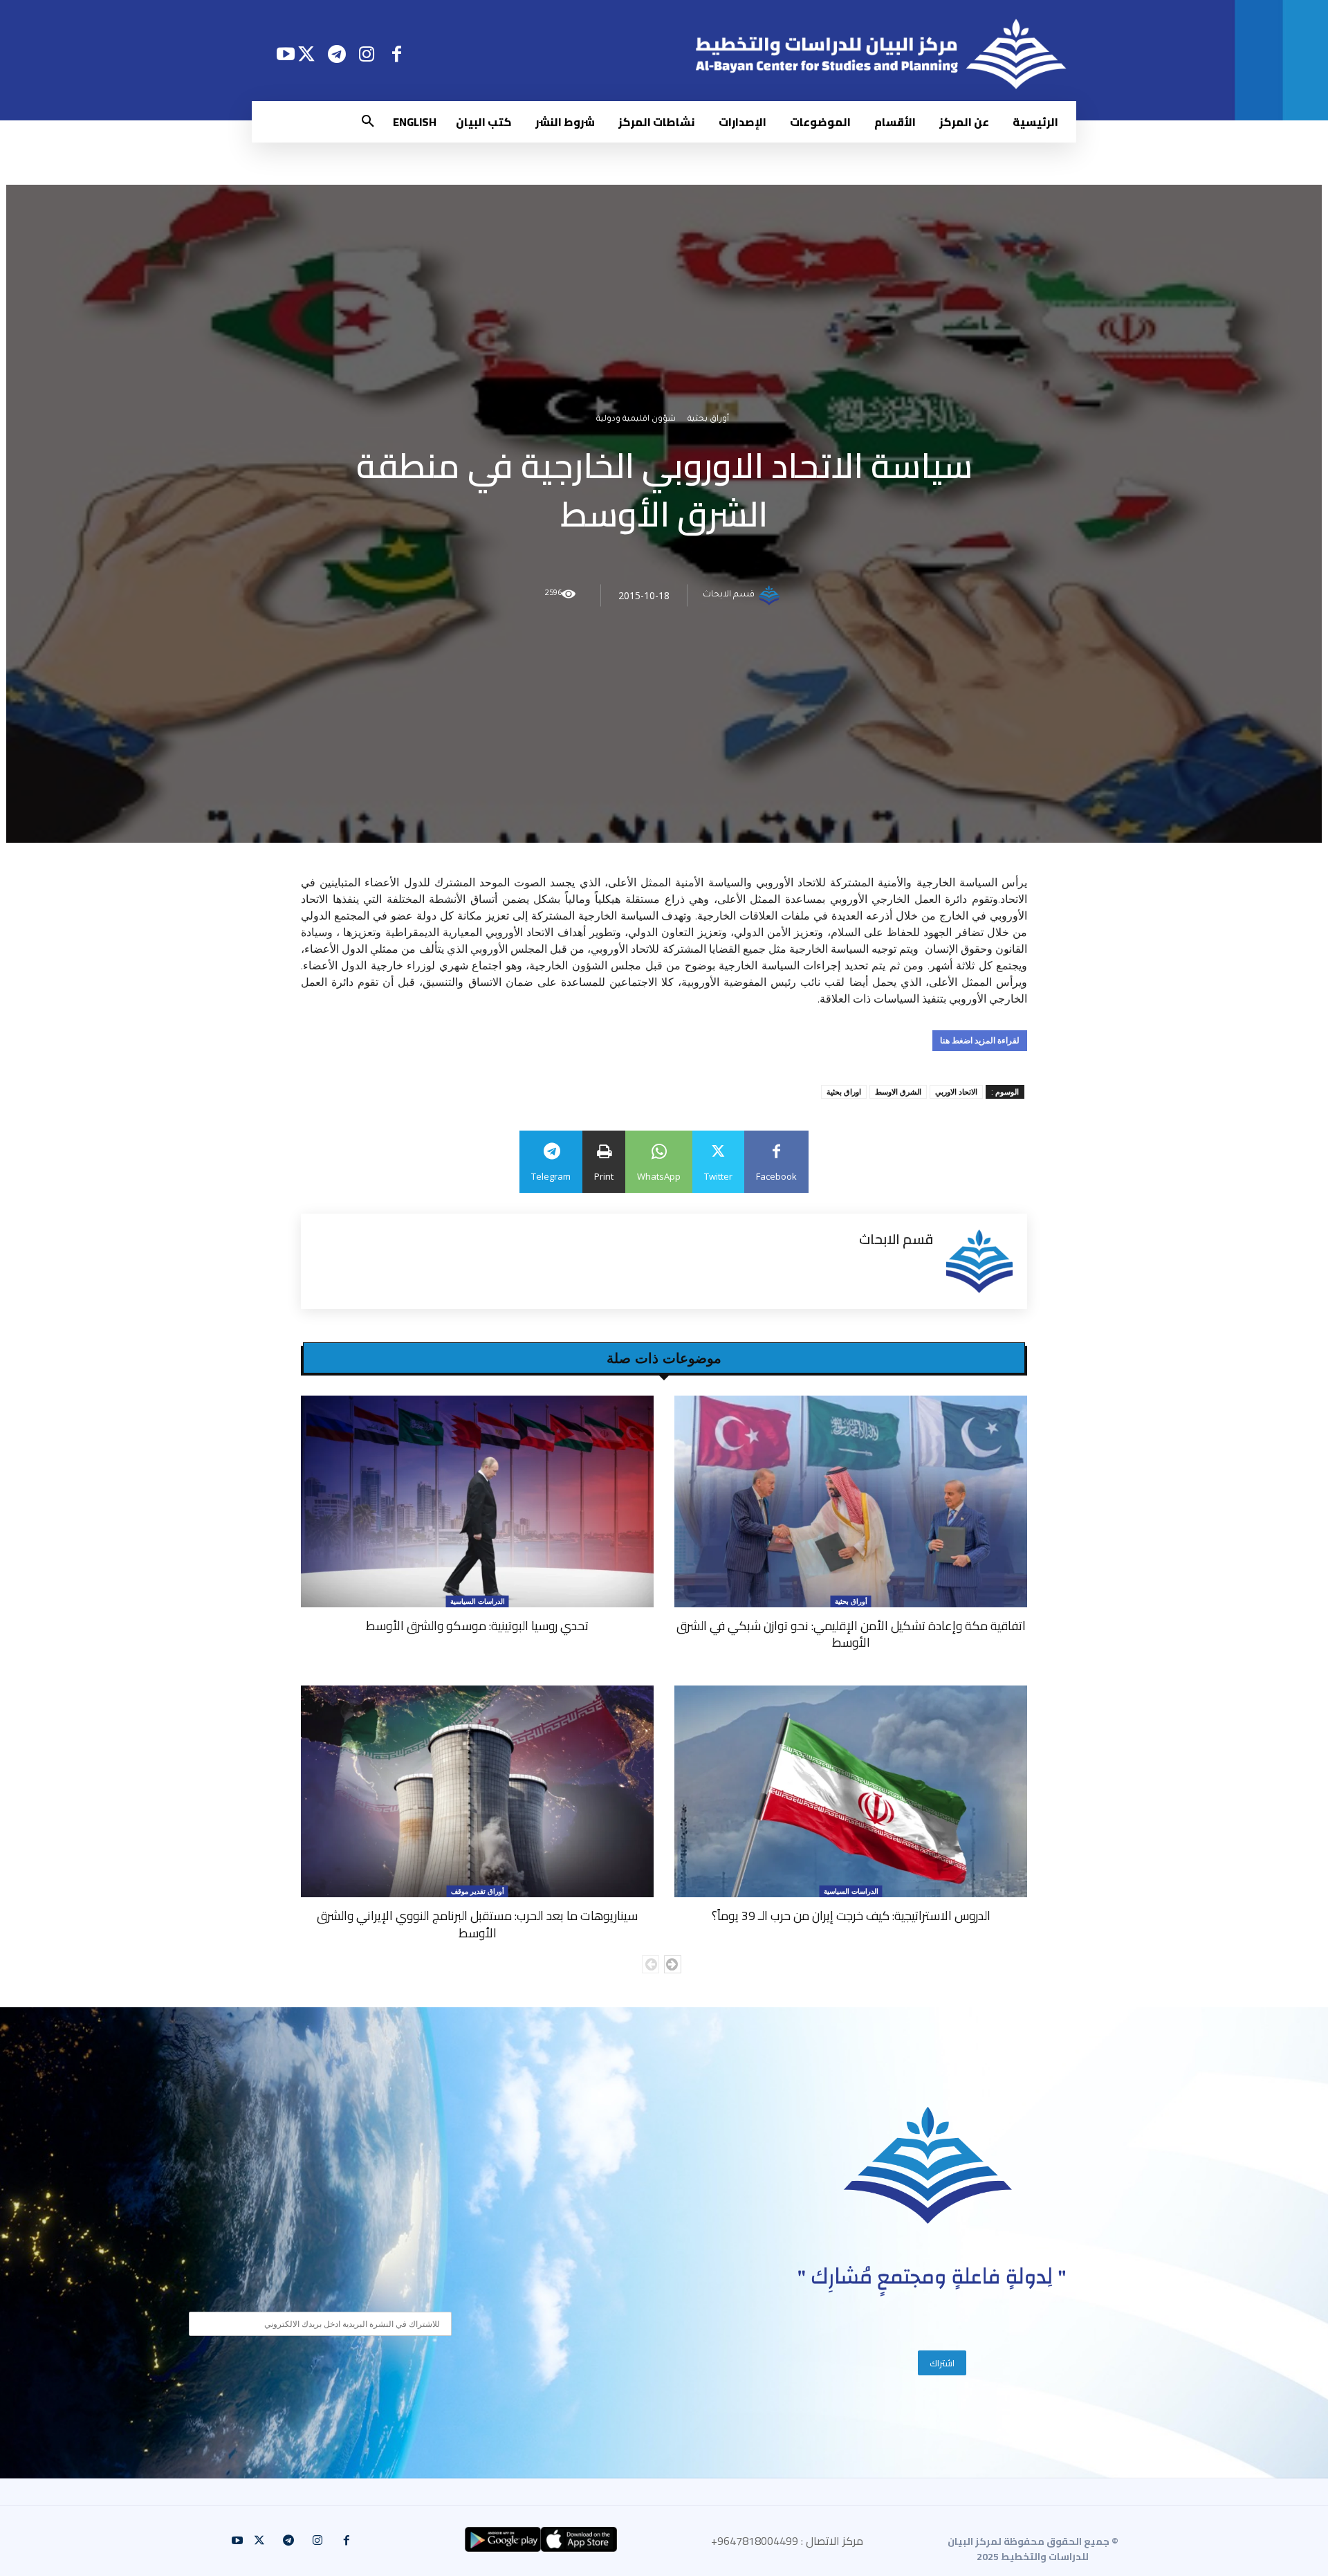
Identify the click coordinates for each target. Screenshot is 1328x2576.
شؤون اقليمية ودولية (636, 420)
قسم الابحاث (729, 596)
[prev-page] (651, 1964)
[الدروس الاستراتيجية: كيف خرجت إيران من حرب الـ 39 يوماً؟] (851, 1791)
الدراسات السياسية (478, 1601)
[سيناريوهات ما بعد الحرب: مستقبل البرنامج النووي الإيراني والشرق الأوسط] (477, 1791)
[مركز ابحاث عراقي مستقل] (928, 2165)
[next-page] (673, 1964)
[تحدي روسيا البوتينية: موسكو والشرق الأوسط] (477, 1501)
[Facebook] (397, 54)
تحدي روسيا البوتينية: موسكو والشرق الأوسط (477, 1626)
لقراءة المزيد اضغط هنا (980, 1040)
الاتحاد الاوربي (956, 1091)
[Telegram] (336, 54)
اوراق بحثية (844, 1091)
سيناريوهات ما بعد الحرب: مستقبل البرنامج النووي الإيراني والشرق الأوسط (477, 1924)
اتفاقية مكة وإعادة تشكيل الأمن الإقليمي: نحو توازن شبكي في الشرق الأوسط (851, 1634)
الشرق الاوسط (898, 1091)
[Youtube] (285, 54)
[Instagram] (367, 54)
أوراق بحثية (708, 420)
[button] (368, 122)
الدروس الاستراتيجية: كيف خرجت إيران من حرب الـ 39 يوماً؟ (851, 1916)
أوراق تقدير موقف (478, 1891)
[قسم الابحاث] (771, 596)
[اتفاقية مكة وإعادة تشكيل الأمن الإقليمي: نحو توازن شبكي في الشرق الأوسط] (851, 1501)
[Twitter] (307, 54)
